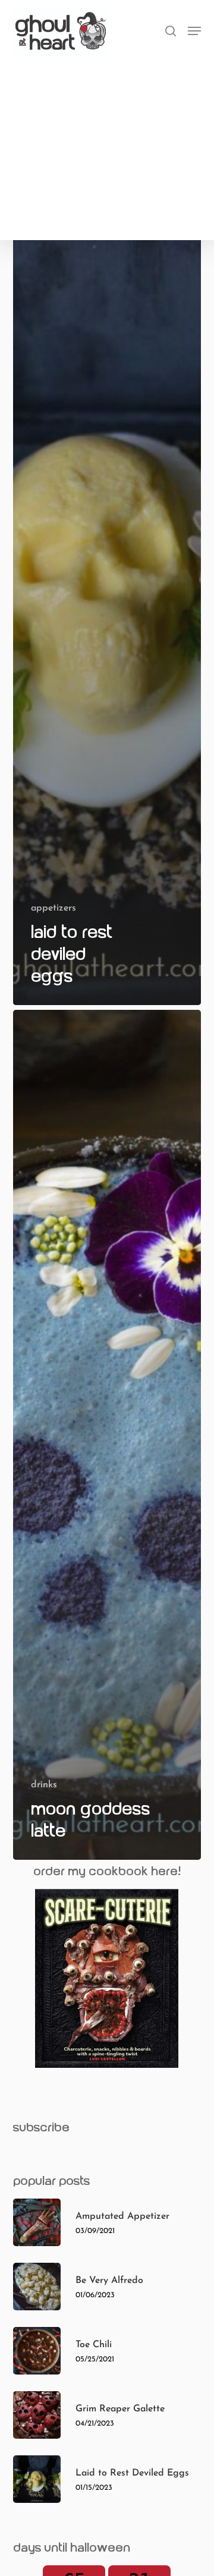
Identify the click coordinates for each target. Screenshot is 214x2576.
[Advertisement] (107, 144)
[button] (194, 31)
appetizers (53, 908)
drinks (44, 1785)
